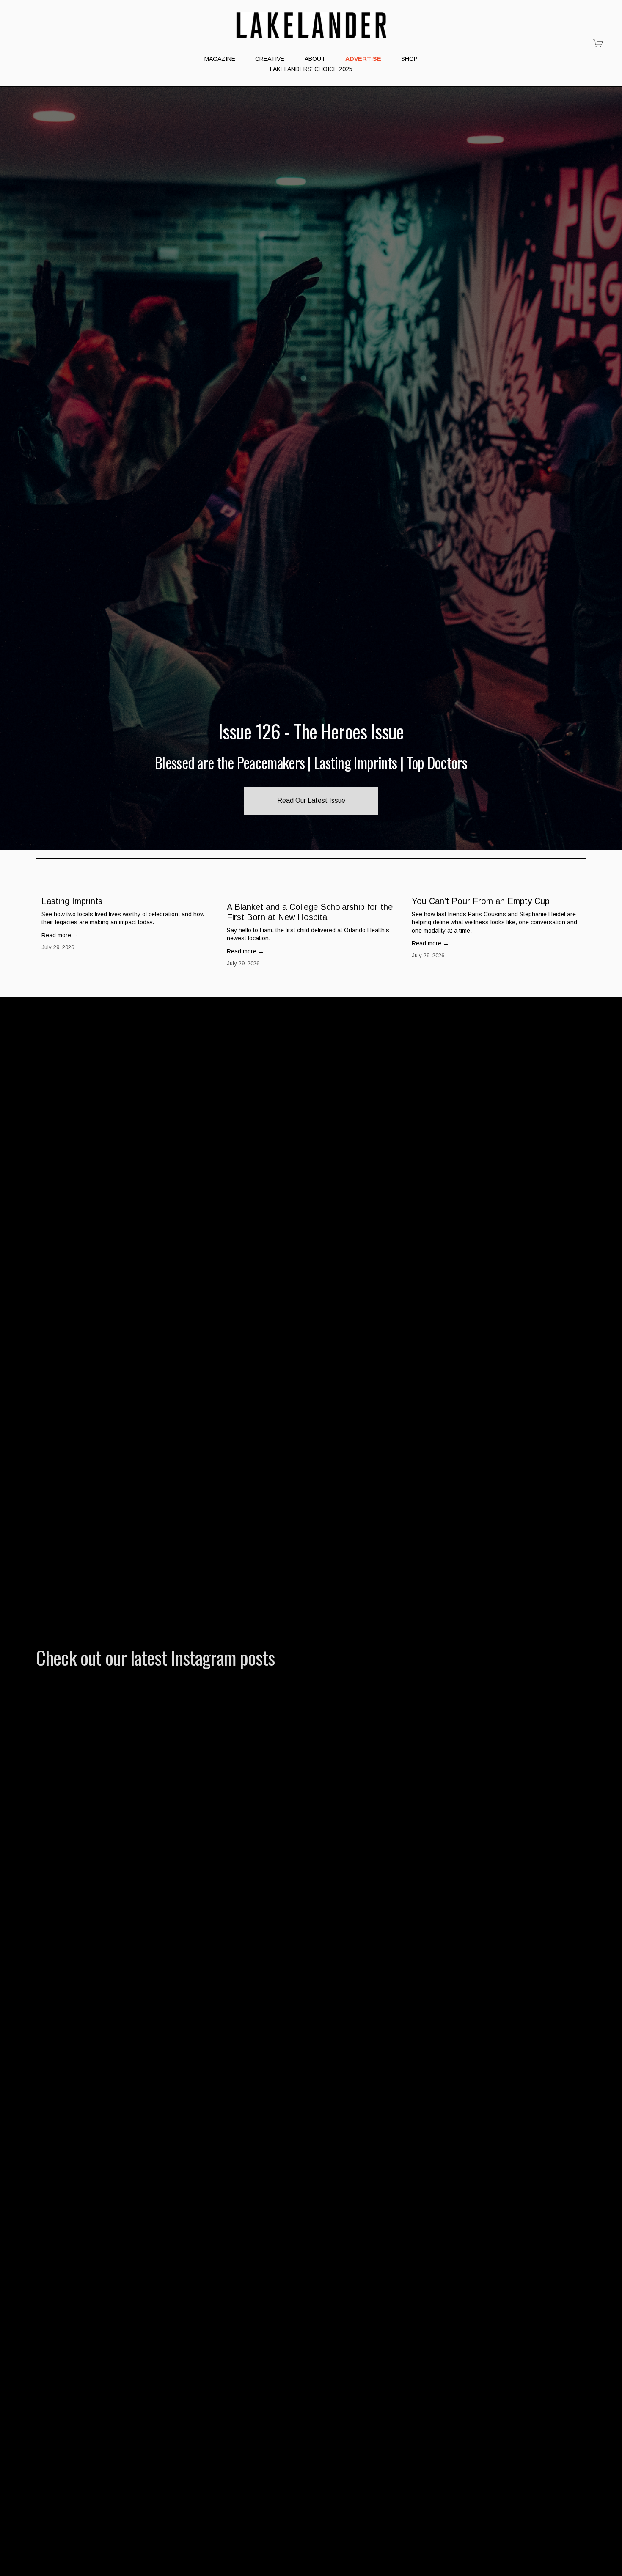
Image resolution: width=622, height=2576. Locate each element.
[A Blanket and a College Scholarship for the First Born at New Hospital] (314, 889)
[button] (572, 873)
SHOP (409, 59)
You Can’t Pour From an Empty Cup (481, 901)
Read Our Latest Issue (311, 801)
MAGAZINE (220, 59)
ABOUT (315, 59)
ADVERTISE (363, 59)
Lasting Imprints (72, 901)
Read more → (60, 935)
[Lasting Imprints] (129, 886)
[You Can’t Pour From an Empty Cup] (499, 886)
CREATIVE (270, 59)
